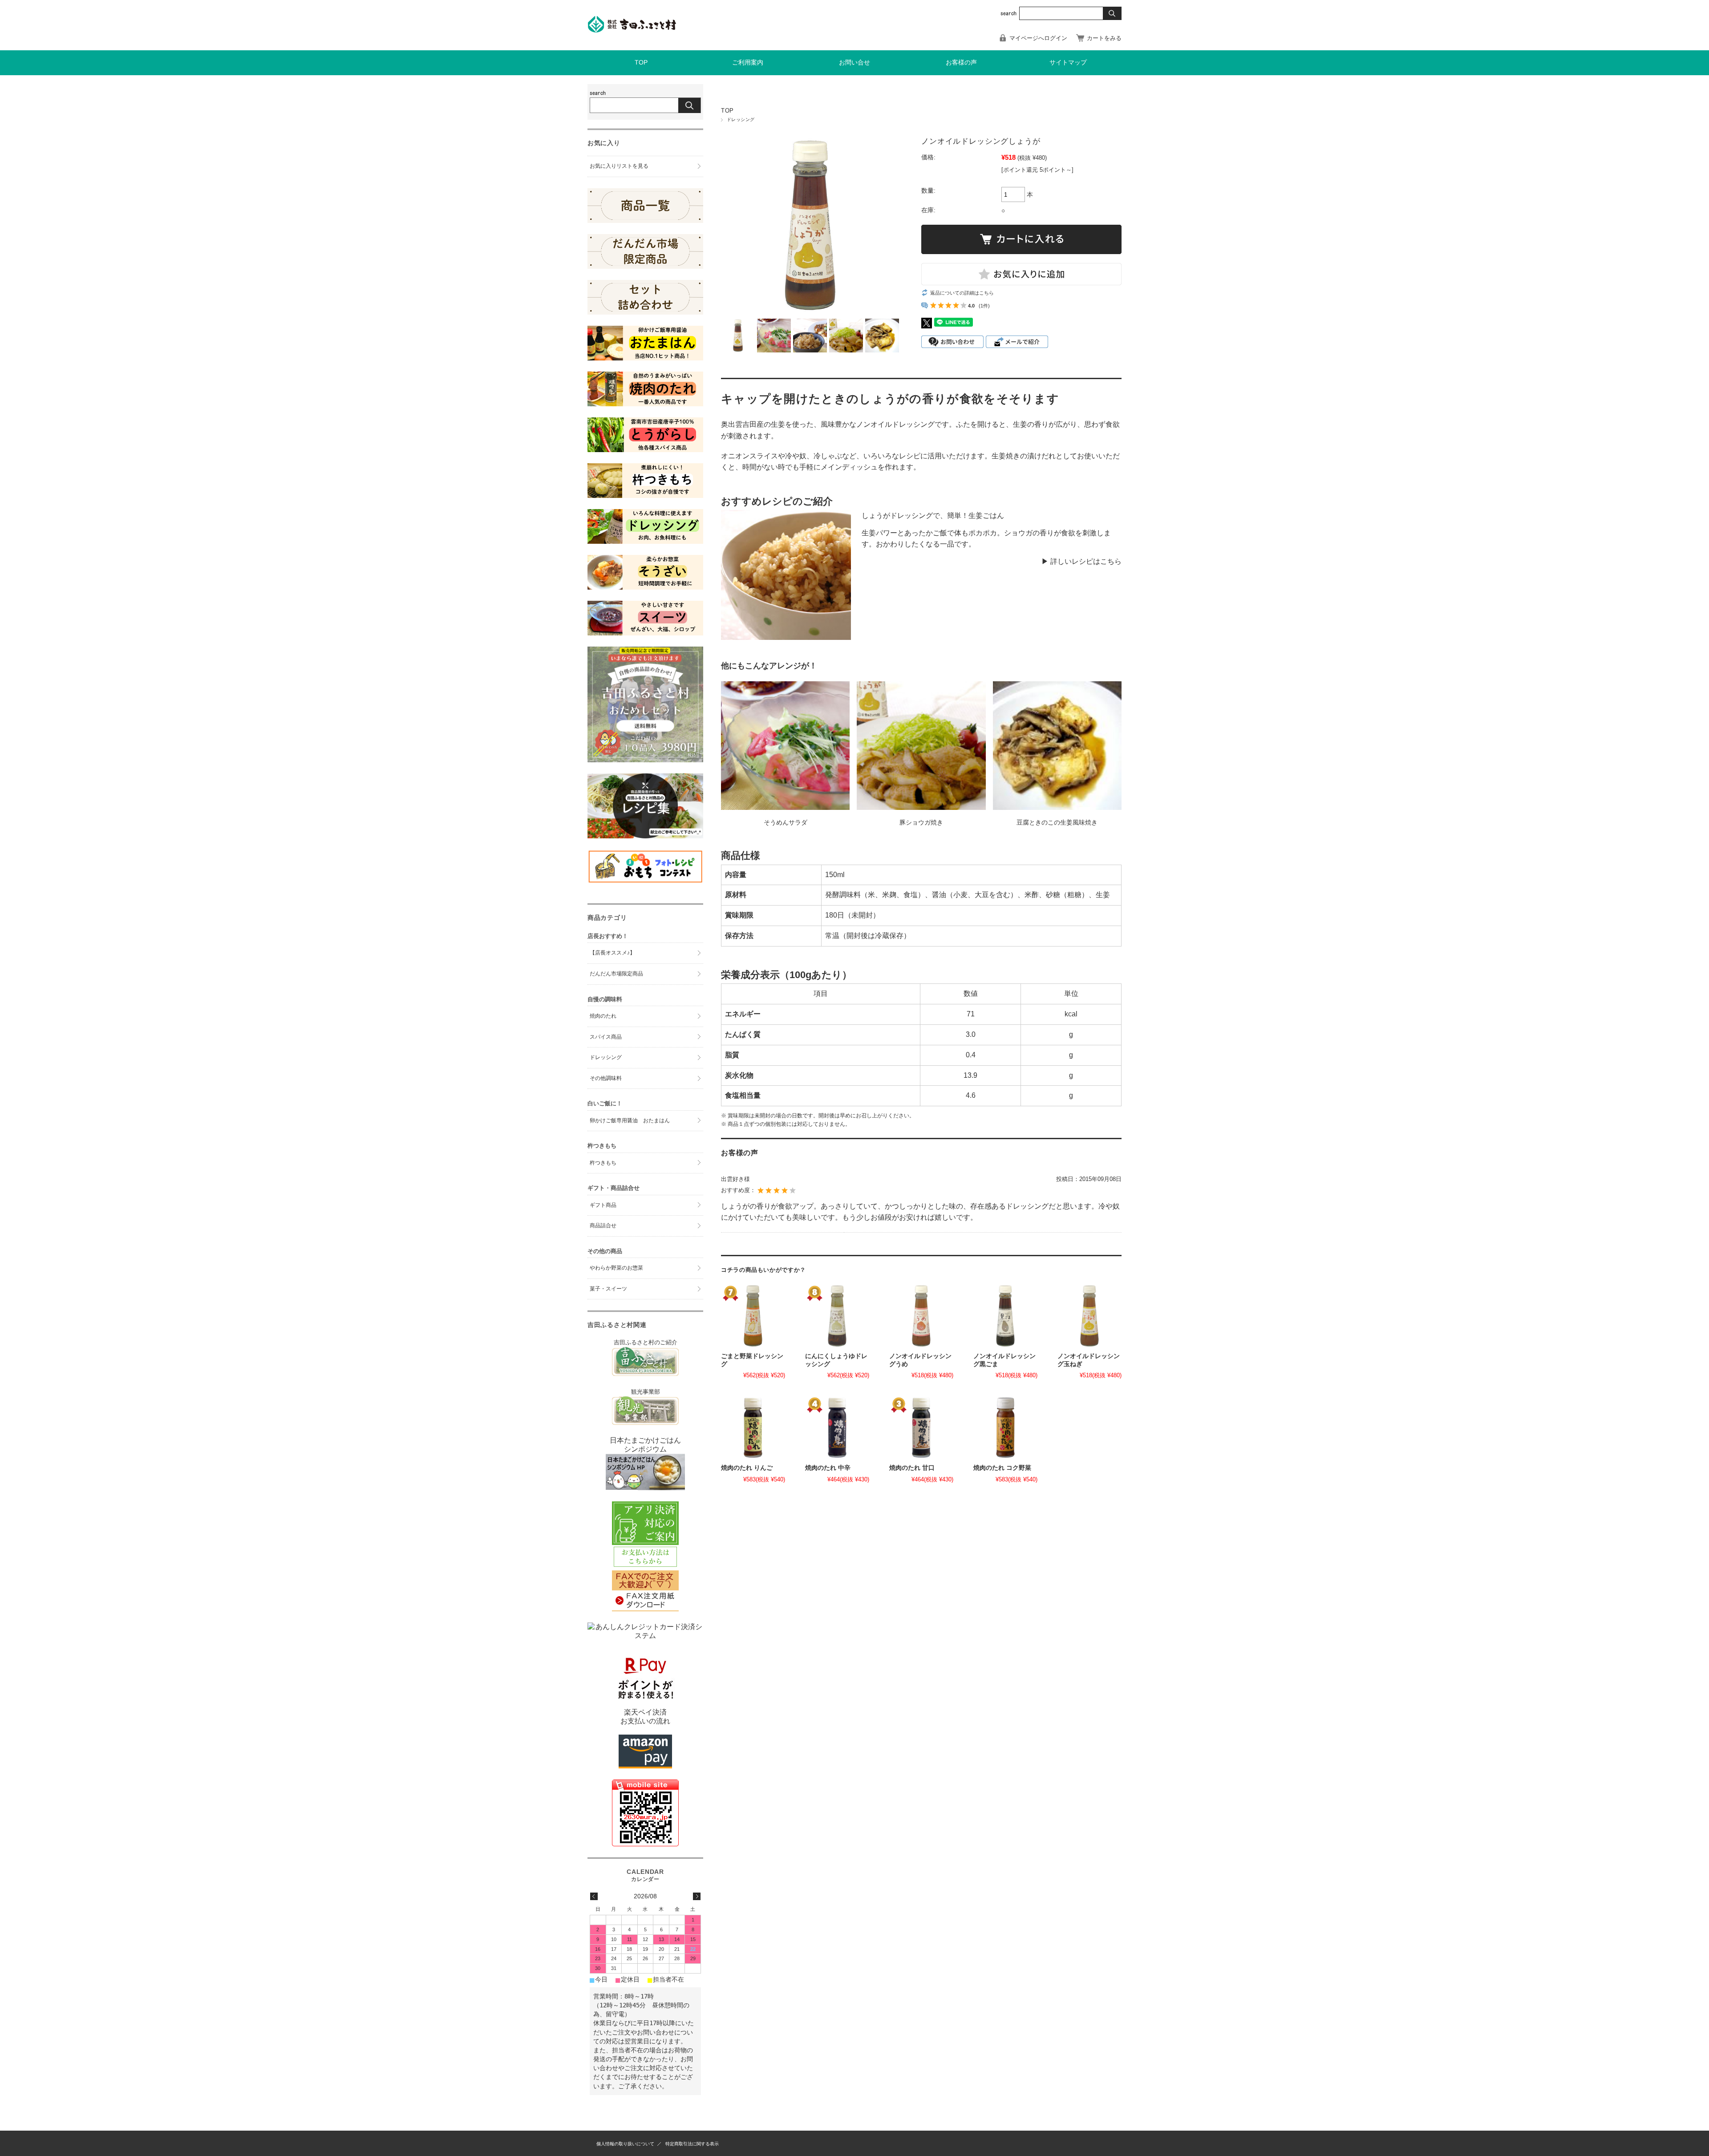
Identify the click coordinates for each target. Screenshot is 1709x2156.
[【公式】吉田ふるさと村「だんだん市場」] (632, 30)
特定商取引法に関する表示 (692, 2144)
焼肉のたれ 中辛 (828, 1468)
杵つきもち (603, 1163)
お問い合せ (854, 63)
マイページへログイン (1038, 38)
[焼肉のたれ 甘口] (921, 1428)
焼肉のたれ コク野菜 (1002, 1468)
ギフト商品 (603, 1205)
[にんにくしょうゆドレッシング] (837, 1316)
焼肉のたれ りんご (747, 1468)
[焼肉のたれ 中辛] (837, 1428)
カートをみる (1104, 38)
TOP (641, 63)
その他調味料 (606, 1078)
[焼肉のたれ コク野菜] (1005, 1428)
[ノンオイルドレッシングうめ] (921, 1316)
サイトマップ (1068, 63)
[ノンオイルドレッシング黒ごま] (1005, 1316)
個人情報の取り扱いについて (625, 2144)
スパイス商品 (606, 1037)
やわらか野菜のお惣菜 (616, 1268)
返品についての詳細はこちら (962, 293)
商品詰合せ (603, 1226)
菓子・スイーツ (608, 1289)
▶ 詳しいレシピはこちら (1081, 561)
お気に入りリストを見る (619, 166)
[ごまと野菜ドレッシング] (753, 1316)
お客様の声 (961, 63)
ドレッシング (741, 119)
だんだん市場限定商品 (616, 974)
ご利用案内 (748, 63)
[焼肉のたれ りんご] (753, 1428)
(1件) (984, 306)
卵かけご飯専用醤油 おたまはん (630, 1120)
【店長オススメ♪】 (612, 953)
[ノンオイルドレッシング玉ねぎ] (1089, 1316)
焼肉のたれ (603, 1016)
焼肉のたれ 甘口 (912, 1468)
